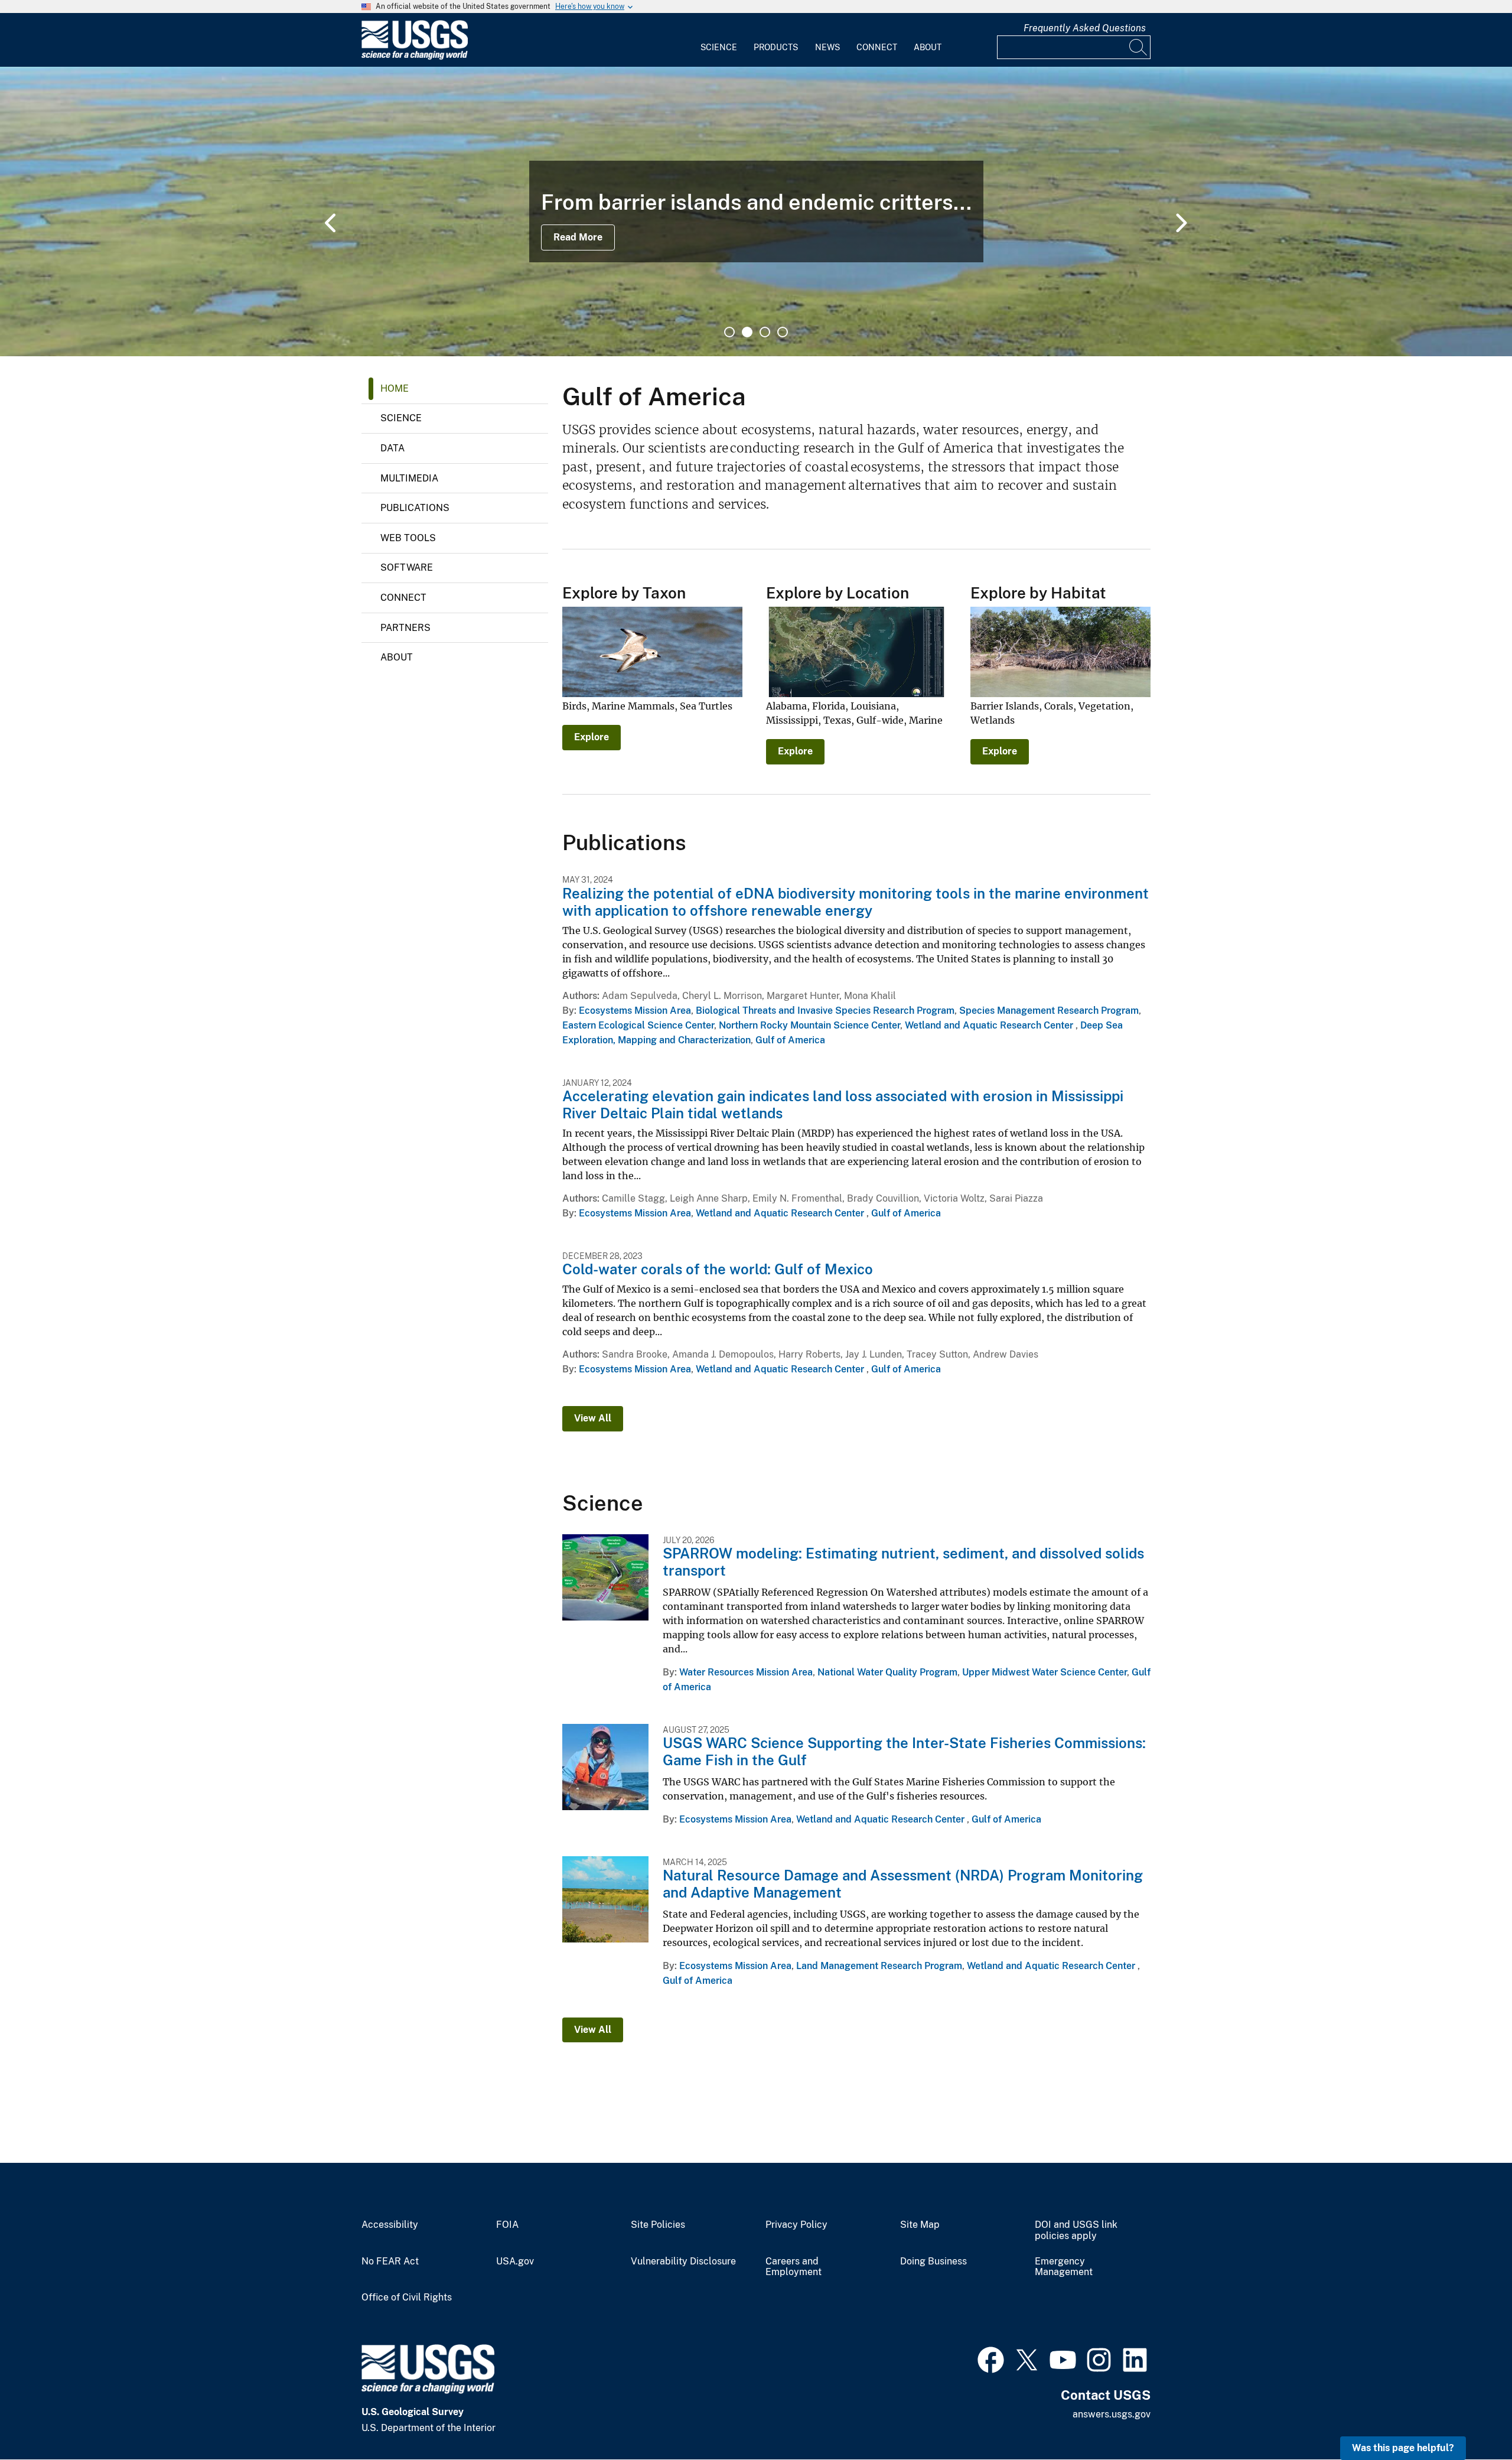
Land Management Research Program (879, 1966)
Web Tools (408, 538)
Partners (405, 628)
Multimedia (409, 478)
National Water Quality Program (887, 1672)
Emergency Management (1064, 2267)
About (928, 47)
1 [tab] (729, 332)
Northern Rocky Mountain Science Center (809, 1025)
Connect (877, 47)
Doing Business (933, 2261)
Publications (415, 508)
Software (407, 567)
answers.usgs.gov (1112, 2414)
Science (719, 47)
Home (395, 388)
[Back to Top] (1469, 2417)
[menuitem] (719, 40)
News (827, 47)
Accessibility (390, 2225)
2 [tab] (747, 332)
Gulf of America (790, 1040)
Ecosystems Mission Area (635, 1011)
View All (593, 1418)
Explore (592, 737)
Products (776, 47)
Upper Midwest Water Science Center (1045, 1672)
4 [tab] (783, 332)
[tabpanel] (756, 211)
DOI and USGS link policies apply (1076, 2230)
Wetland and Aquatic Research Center (990, 1025)
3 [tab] (765, 332)
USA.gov (515, 2261)
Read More (578, 237)
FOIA (507, 2225)
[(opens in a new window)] (991, 2358)
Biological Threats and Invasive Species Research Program (825, 1011)
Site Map (920, 2225)
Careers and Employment (794, 2267)
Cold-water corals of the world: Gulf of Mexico (718, 1269)
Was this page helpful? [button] (1403, 2448)
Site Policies (658, 2225)
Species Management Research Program (1049, 1011)
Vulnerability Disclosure (683, 2261)
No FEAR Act (390, 2261)
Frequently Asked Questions (1085, 28)
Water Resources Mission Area (746, 1672)
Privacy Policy (796, 2225)
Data (392, 448)
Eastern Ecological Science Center (638, 1025)
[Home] (415, 57)
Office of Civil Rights (407, 2298)
